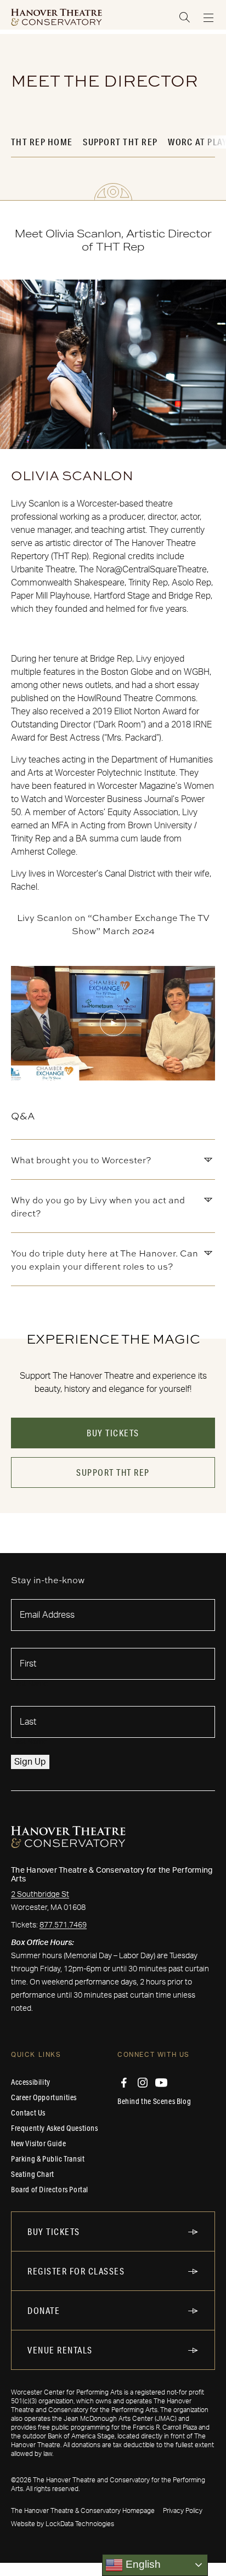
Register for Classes (76, 2271)
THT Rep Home (42, 142)
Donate (44, 2310)
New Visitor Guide (38, 2143)
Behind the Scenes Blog (154, 2101)
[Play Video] (113, 1023)
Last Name (29, 1742)
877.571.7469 (63, 1925)
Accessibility (31, 2082)
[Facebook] (124, 2083)
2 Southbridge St (40, 1895)
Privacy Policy (183, 2511)
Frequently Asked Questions (55, 2128)
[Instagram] (143, 2083)
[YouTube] (161, 2083)
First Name (30, 1684)
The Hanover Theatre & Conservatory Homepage (83, 2511)
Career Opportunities (44, 2097)
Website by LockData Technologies (63, 2524)
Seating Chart (33, 2174)
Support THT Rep (120, 142)
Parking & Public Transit (48, 2159)
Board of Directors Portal (50, 2190)
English (142, 2564)
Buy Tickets (113, 1433)
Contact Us (28, 2113)
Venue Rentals (60, 2350)
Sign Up (30, 1762)
